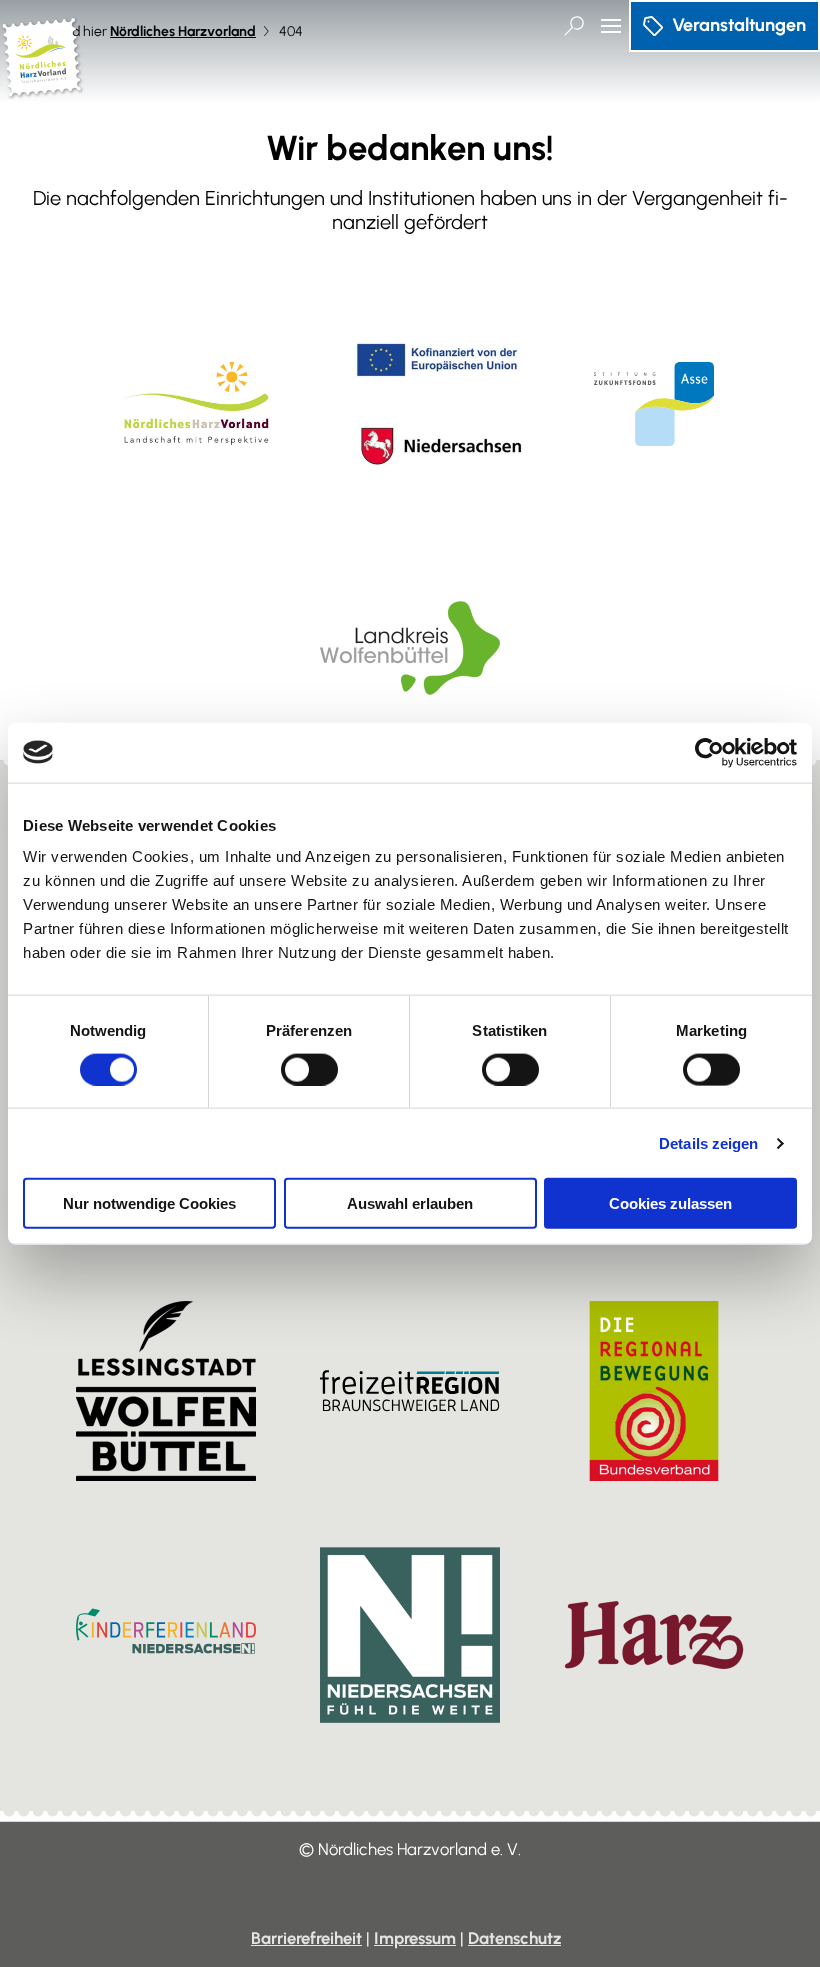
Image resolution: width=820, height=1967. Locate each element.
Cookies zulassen (670, 1203)
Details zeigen (708, 1142)
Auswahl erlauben (410, 1203)
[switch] (309, 1069)
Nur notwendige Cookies (149, 1203)
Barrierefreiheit (306, 1938)
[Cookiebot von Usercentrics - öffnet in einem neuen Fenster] (709, 752)
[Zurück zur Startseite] (43, 90)
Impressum (415, 1938)
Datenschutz (514, 1938)
